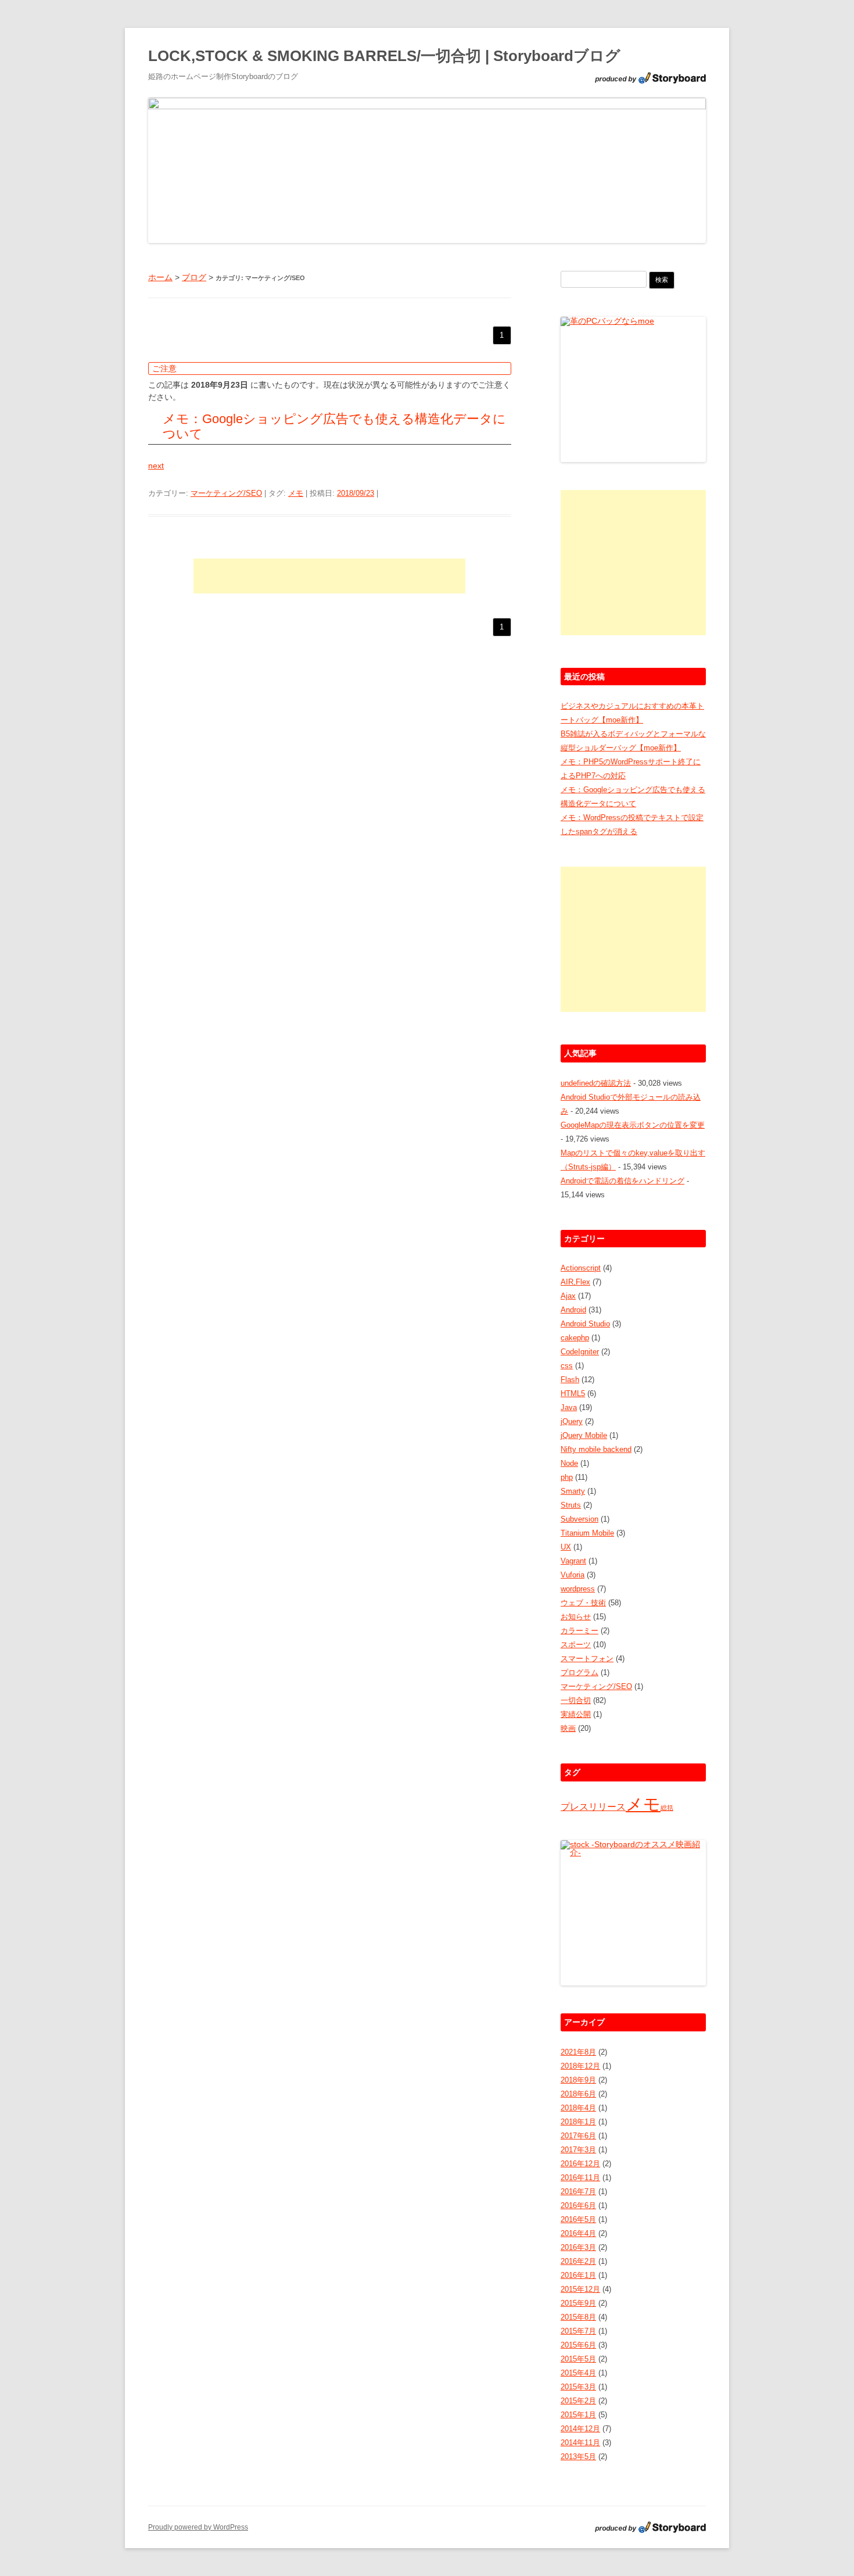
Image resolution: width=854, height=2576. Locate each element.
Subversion (579, 1519)
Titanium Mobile (587, 1533)
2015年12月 (580, 2289)
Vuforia (573, 1575)
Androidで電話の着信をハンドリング (622, 1181)
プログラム (579, 1672)
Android (573, 1310)
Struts (571, 1505)
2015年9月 (578, 2303)
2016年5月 (578, 2219)
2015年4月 (578, 2373)
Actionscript (581, 1268)
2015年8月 (578, 2317)
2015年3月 (578, 2387)
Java (569, 1407)
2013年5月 (578, 2457)
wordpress (578, 1589)
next (156, 466)
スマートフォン (587, 1659)
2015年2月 (578, 2401)
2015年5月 (578, 2359)
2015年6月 (578, 2345)
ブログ (194, 277)
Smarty (573, 1491)
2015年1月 (578, 2415)
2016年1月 (578, 2275)
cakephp (575, 1338)
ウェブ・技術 (583, 1603)
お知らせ (576, 1617)
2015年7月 (578, 2331)
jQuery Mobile (584, 1435)
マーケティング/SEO (226, 493)
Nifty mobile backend (596, 1449)
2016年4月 (578, 2233)
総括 (667, 1808)
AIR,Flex (575, 1282)
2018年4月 (578, 2108)
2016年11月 (580, 2178)
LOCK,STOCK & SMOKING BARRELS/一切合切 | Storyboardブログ (384, 56)
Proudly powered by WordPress (198, 2527)
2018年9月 (578, 2080)
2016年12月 (580, 2164)
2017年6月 (578, 2136)
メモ (296, 493)
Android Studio (585, 1324)
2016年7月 (578, 2192)
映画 (568, 1728)
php (567, 1477)
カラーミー (579, 1631)
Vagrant (573, 1561)
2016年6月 (578, 2205)
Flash (570, 1380)
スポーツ (576, 1645)
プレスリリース (593, 1807)
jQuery (572, 1421)
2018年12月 (580, 2066)
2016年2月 (578, 2261)
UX (566, 1547)
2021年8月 (578, 2052)
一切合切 (576, 1700)
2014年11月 (580, 2443)
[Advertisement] (329, 576)
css (567, 1366)
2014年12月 (580, 2429)
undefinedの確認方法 (596, 1083)
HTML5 (573, 1393)
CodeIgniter (580, 1352)
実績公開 (576, 1714)
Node (569, 1463)
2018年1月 (578, 2122)
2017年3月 (578, 2150)
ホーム (160, 277)
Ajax (568, 1296)
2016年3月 (578, 2247)
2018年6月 (578, 2094)
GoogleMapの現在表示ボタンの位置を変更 (633, 1125)
